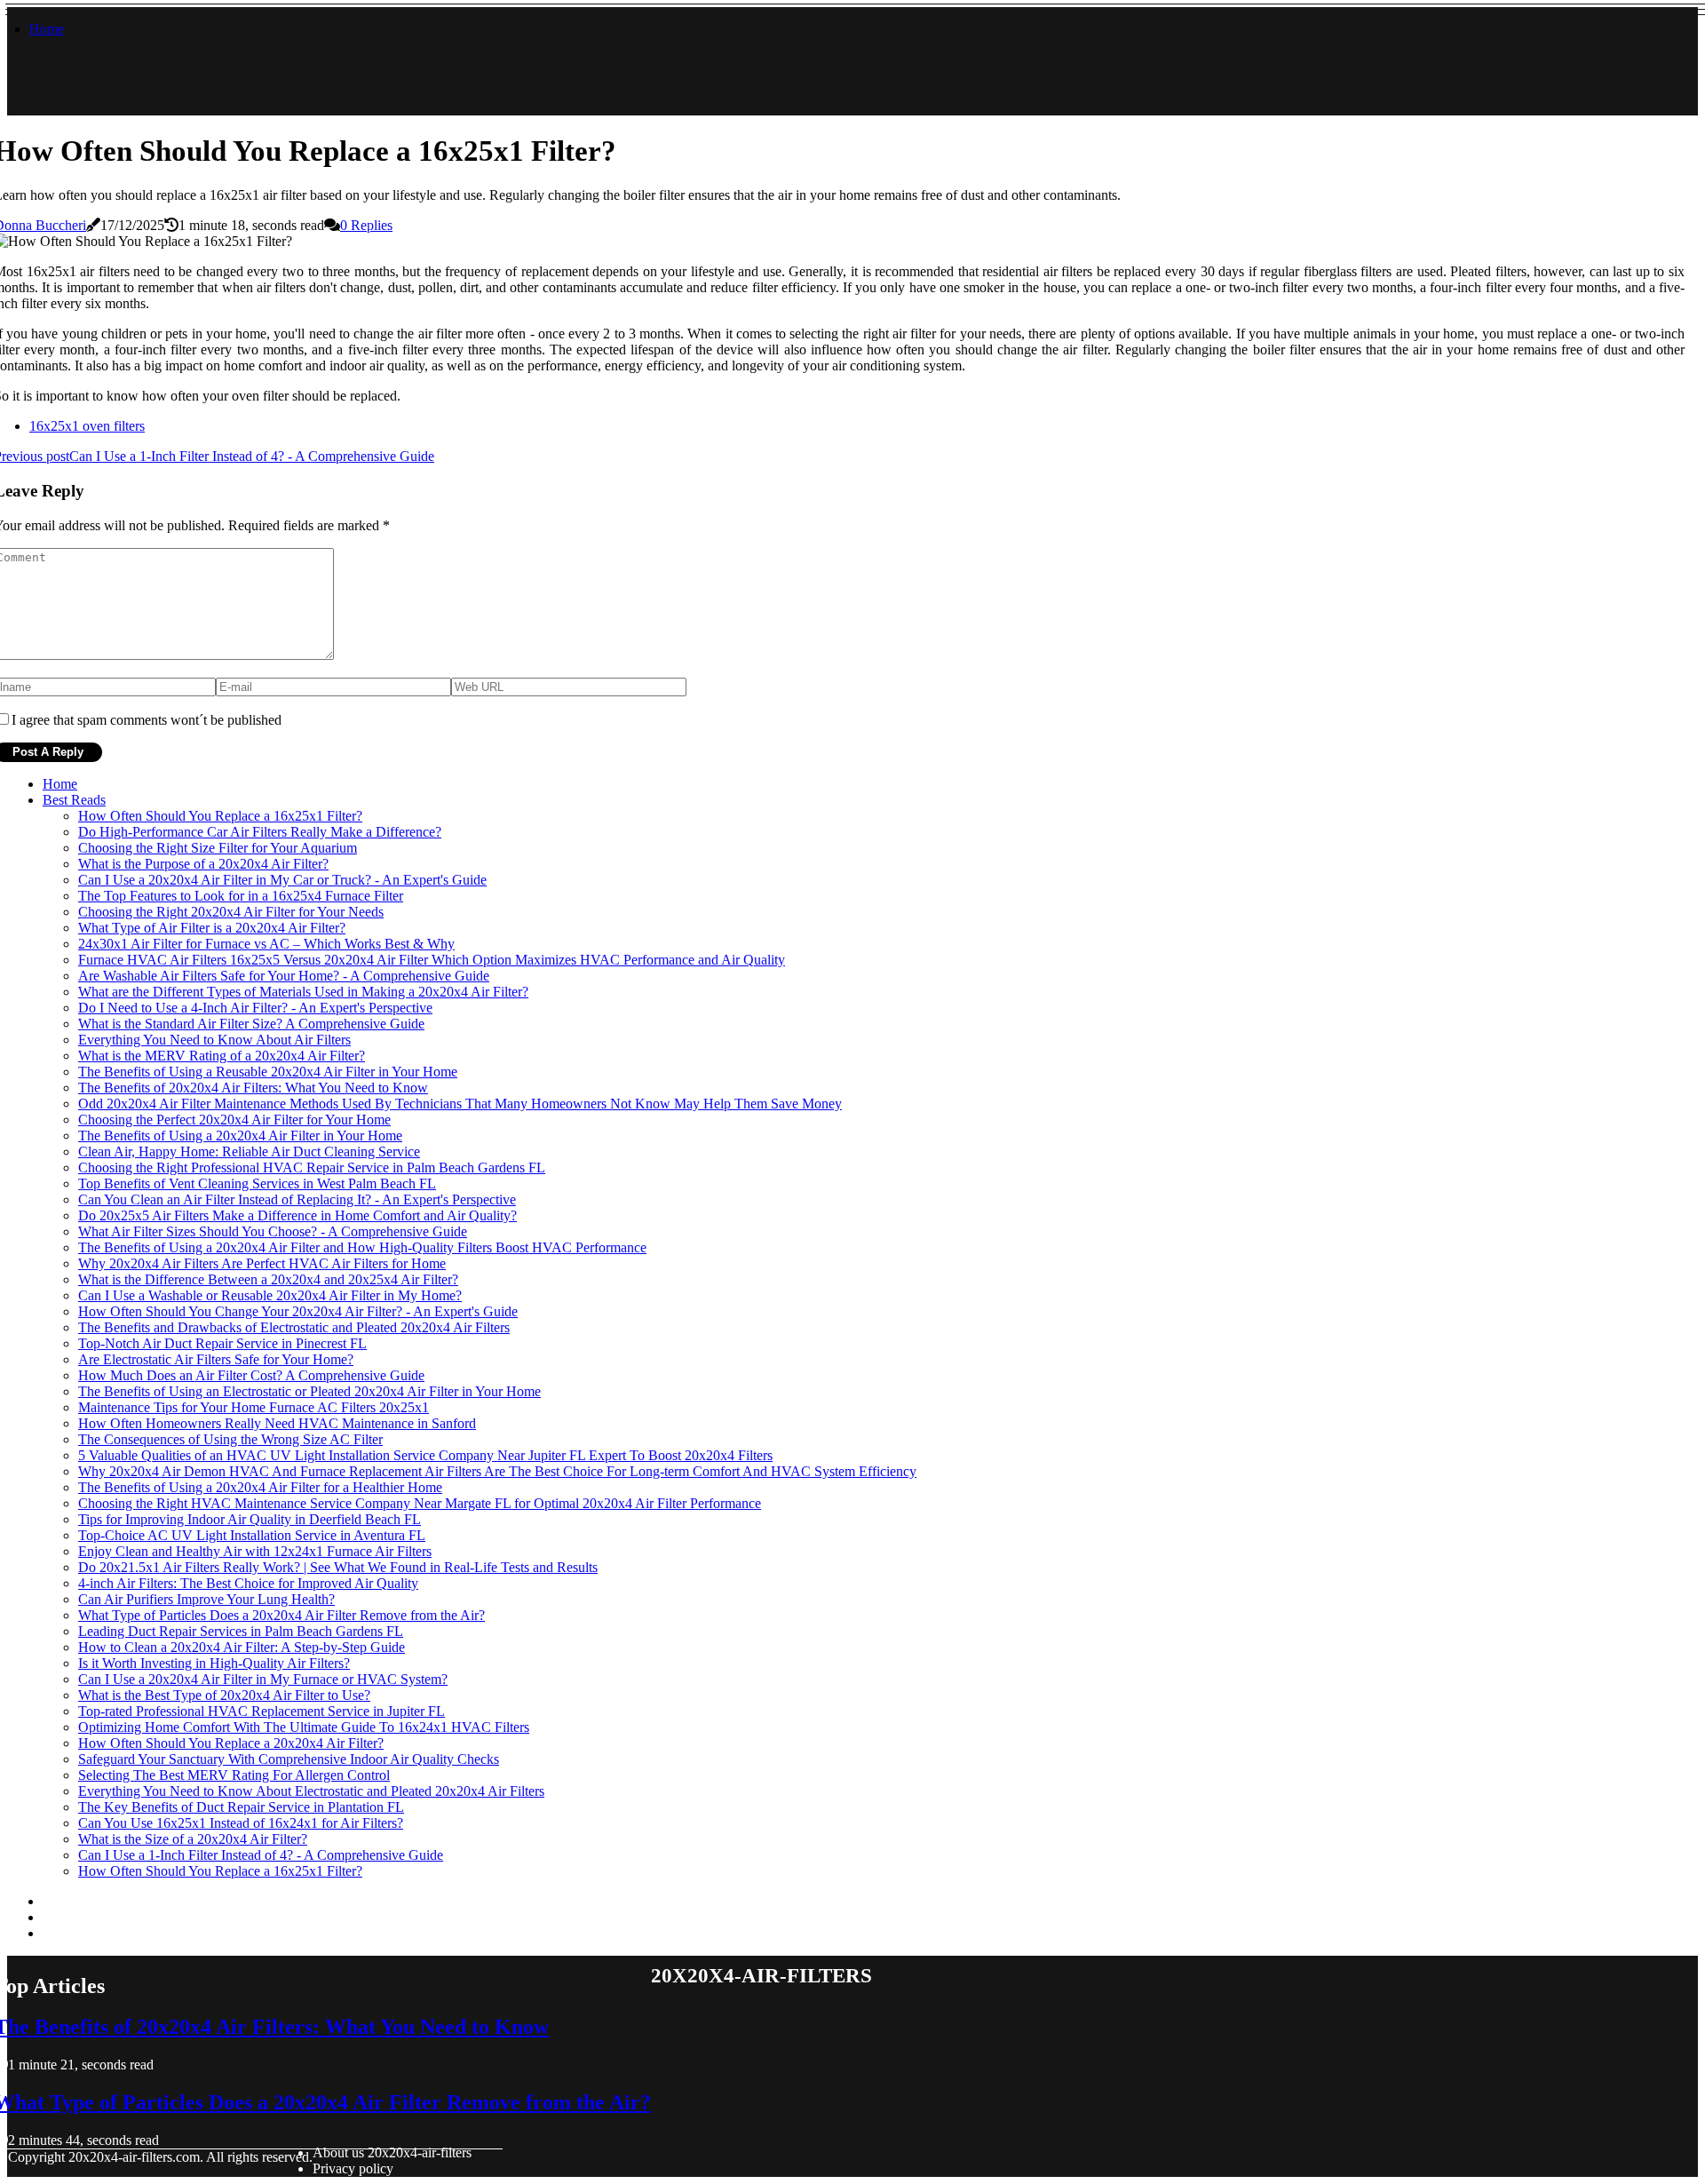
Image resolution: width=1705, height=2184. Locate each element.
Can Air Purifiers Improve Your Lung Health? (206, 1599)
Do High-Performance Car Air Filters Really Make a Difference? (260, 832)
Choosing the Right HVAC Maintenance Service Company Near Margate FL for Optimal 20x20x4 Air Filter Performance (420, 1503)
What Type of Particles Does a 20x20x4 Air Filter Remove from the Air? (282, 1615)
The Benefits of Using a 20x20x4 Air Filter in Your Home (240, 1136)
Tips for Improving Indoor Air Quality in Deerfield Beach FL (250, 1519)
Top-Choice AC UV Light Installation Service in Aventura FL (252, 1535)
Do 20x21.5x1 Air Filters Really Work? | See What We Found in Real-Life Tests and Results (338, 1567)
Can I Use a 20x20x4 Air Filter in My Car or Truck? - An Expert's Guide (282, 880)
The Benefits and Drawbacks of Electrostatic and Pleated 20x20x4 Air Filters (294, 1327)
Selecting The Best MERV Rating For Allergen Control (234, 1775)
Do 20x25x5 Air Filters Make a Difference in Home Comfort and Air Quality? (297, 1215)
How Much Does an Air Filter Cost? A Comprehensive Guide (251, 1375)
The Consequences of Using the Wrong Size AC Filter (230, 1439)
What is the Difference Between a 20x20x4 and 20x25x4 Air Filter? (268, 1279)
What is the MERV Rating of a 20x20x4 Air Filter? (222, 1056)
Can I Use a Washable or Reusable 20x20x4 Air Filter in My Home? (270, 1295)
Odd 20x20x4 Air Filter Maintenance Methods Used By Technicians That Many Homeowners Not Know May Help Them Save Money (460, 1104)
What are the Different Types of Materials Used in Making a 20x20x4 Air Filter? (303, 992)
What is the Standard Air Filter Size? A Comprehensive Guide (251, 1024)
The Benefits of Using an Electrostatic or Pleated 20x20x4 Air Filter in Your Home (309, 1391)
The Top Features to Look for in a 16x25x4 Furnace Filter (241, 896)
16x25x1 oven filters (87, 426)
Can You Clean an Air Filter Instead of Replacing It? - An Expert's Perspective (297, 1199)
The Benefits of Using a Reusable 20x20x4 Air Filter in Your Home (268, 1072)
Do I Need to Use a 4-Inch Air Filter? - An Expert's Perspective (255, 1008)
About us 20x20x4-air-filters (392, 2152)
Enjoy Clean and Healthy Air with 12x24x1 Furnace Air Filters (255, 1551)
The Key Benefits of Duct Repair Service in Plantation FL (241, 1807)
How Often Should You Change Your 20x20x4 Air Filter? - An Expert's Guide (298, 1311)
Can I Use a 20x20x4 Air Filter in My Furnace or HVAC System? (263, 1679)
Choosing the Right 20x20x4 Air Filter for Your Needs (231, 912)
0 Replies (366, 225)
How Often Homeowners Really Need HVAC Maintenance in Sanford (277, 1423)
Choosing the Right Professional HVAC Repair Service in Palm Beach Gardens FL (312, 1167)
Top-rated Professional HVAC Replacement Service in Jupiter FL (262, 1711)
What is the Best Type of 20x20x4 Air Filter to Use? (224, 1695)
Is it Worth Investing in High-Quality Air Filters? (214, 1663)
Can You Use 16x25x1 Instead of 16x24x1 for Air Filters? (241, 1823)
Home (47, 29)
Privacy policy (353, 2168)
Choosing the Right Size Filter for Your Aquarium (218, 848)
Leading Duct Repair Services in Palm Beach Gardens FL (241, 1631)
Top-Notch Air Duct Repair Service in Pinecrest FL (222, 1343)
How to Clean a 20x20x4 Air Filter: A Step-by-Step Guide (242, 1647)
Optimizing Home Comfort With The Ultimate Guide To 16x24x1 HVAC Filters (304, 1727)
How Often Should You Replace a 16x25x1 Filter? (220, 816)
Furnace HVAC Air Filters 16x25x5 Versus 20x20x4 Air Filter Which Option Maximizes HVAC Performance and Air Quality (432, 960)
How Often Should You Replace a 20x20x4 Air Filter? (231, 1743)
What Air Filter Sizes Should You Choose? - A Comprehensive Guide (273, 1231)
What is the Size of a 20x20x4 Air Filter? (193, 1839)
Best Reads (74, 800)
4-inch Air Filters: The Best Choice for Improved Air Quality (248, 1583)
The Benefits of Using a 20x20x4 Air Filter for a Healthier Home (260, 1487)
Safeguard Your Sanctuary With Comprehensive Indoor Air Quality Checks (289, 1759)
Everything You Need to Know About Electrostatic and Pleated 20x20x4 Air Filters (311, 1791)
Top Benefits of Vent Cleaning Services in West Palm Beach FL (257, 1183)
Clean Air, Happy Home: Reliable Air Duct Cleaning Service (249, 1152)
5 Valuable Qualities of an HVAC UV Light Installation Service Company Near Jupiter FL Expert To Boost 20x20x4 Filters (425, 1455)
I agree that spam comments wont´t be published (147, 720)
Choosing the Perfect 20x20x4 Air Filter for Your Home (234, 1120)
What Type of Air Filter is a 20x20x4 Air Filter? (212, 928)
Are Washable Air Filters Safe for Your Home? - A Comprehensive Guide (284, 976)
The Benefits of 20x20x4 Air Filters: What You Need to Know (253, 1088)
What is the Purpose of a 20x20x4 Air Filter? (203, 864)
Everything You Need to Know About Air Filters (214, 1040)
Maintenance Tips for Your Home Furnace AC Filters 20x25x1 (254, 1407)
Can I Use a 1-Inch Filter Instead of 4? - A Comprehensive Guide (261, 1855)
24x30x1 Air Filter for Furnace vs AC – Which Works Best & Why (266, 944)
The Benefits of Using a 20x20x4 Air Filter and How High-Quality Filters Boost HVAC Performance (362, 1247)
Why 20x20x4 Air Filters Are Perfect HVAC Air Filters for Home (262, 1263)
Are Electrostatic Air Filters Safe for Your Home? (216, 1359)
